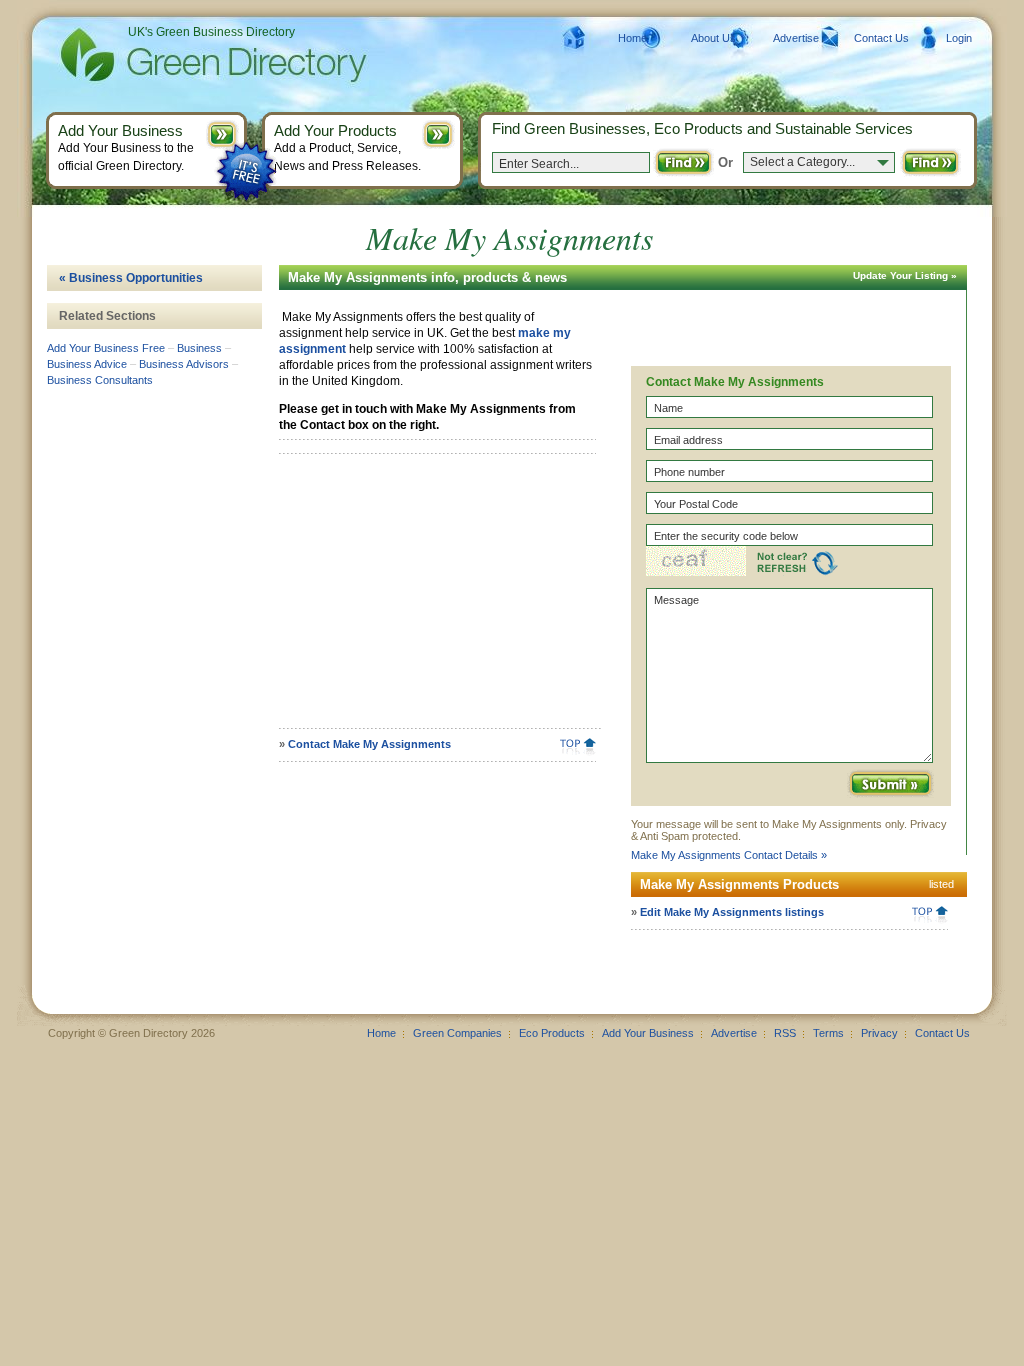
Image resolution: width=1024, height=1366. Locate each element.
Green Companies (457, 1033)
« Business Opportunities (131, 278)
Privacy (879, 1033)
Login (959, 38)
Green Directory (181, 55)
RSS (785, 1033)
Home (632, 38)
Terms (828, 1033)
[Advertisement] (434, 598)
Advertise (796, 38)
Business (199, 348)
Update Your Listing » (905, 275)
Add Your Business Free (106, 348)
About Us (713, 38)
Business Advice (87, 364)
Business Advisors (184, 364)
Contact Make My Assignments (369, 744)
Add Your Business (648, 1033)
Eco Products (552, 1033)
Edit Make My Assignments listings (732, 912)
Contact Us (881, 38)
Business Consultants (100, 380)
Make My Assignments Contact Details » (729, 855)
